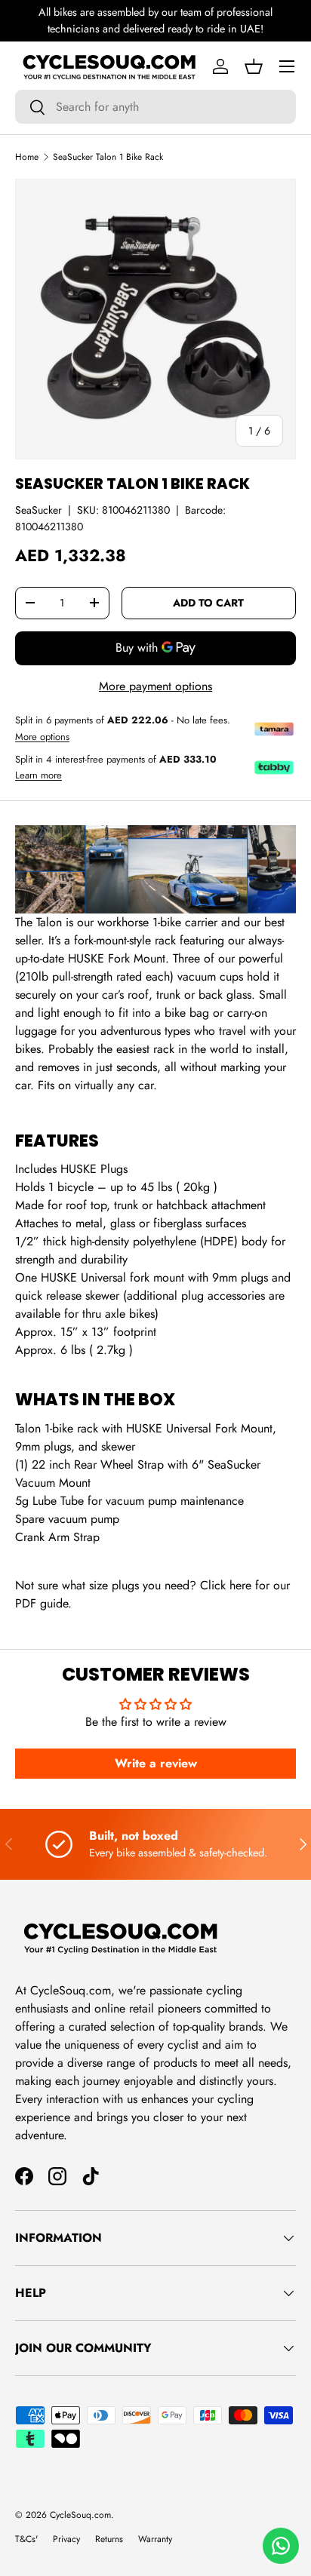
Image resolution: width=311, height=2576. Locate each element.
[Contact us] (281, 2546)
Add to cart (208, 603)
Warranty (155, 2539)
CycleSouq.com (80, 2515)
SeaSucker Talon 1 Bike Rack (108, 157)
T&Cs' (26, 2539)
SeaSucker (38, 510)
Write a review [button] (156, 1763)
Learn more (38, 775)
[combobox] (155, 107)
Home (27, 157)
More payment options (155, 686)
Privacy (66, 2539)
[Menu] (287, 66)
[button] (254, 66)
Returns (109, 2539)
